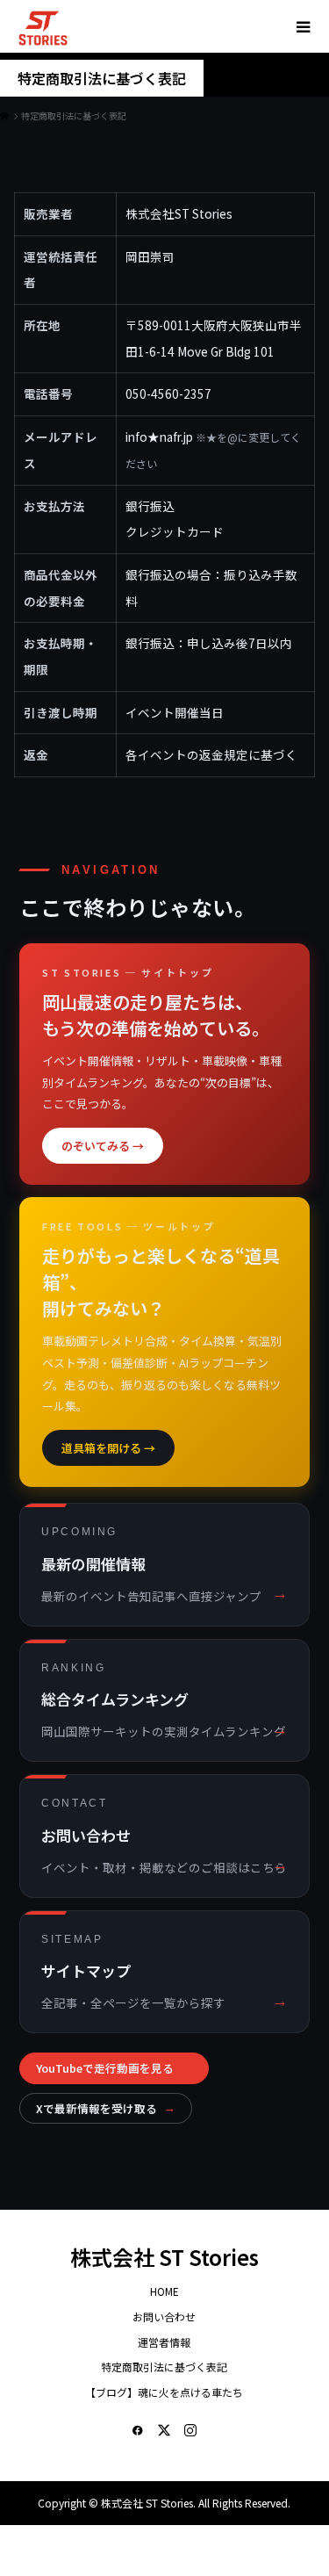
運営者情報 (164, 2342)
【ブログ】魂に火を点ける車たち (164, 2392)
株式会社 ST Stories (164, 2257)
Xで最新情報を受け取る (106, 2108)
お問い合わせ (164, 2316)
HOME (164, 2291)
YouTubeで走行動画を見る (114, 2068)
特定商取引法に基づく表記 (164, 2367)
